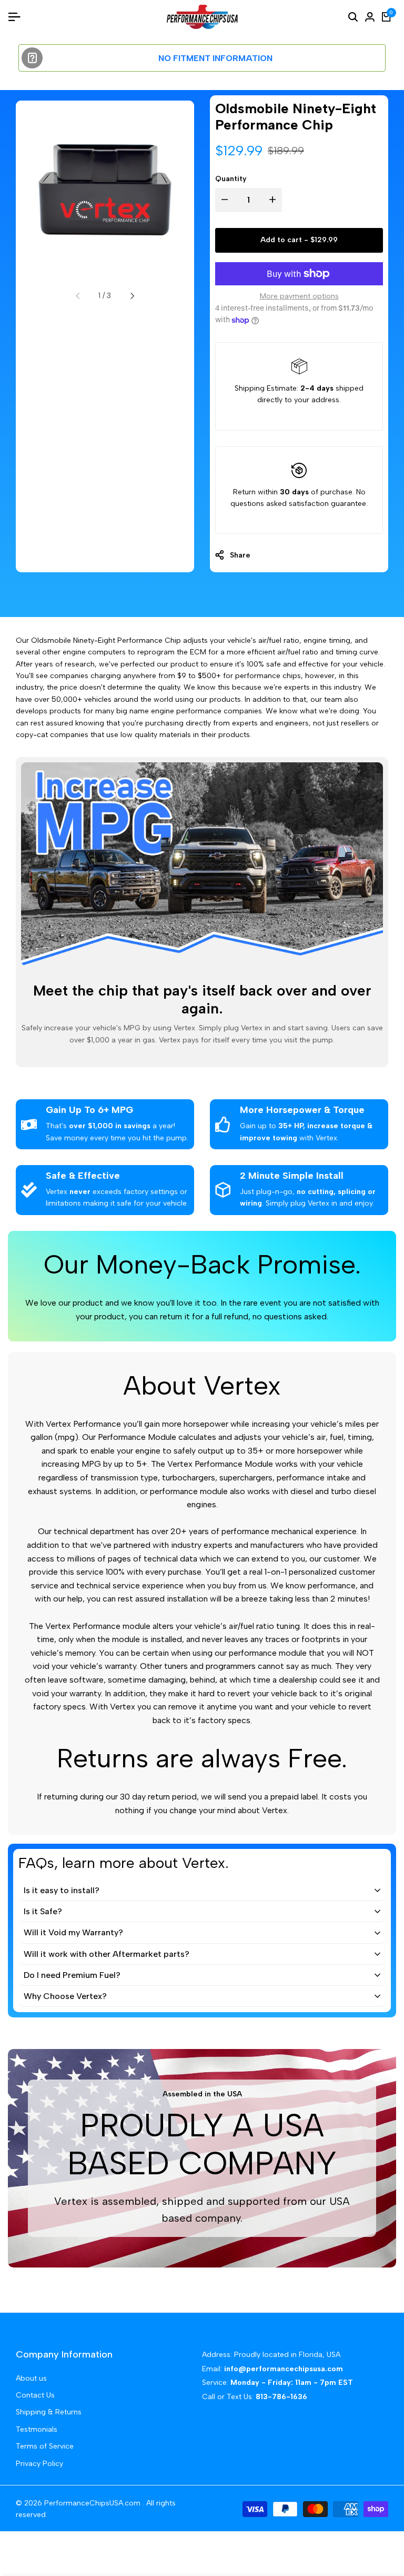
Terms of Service (45, 2446)
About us (31, 2378)
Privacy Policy (39, 2464)
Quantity (231, 179)
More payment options (299, 296)
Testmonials (37, 2429)
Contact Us (35, 2395)
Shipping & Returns (49, 2412)
